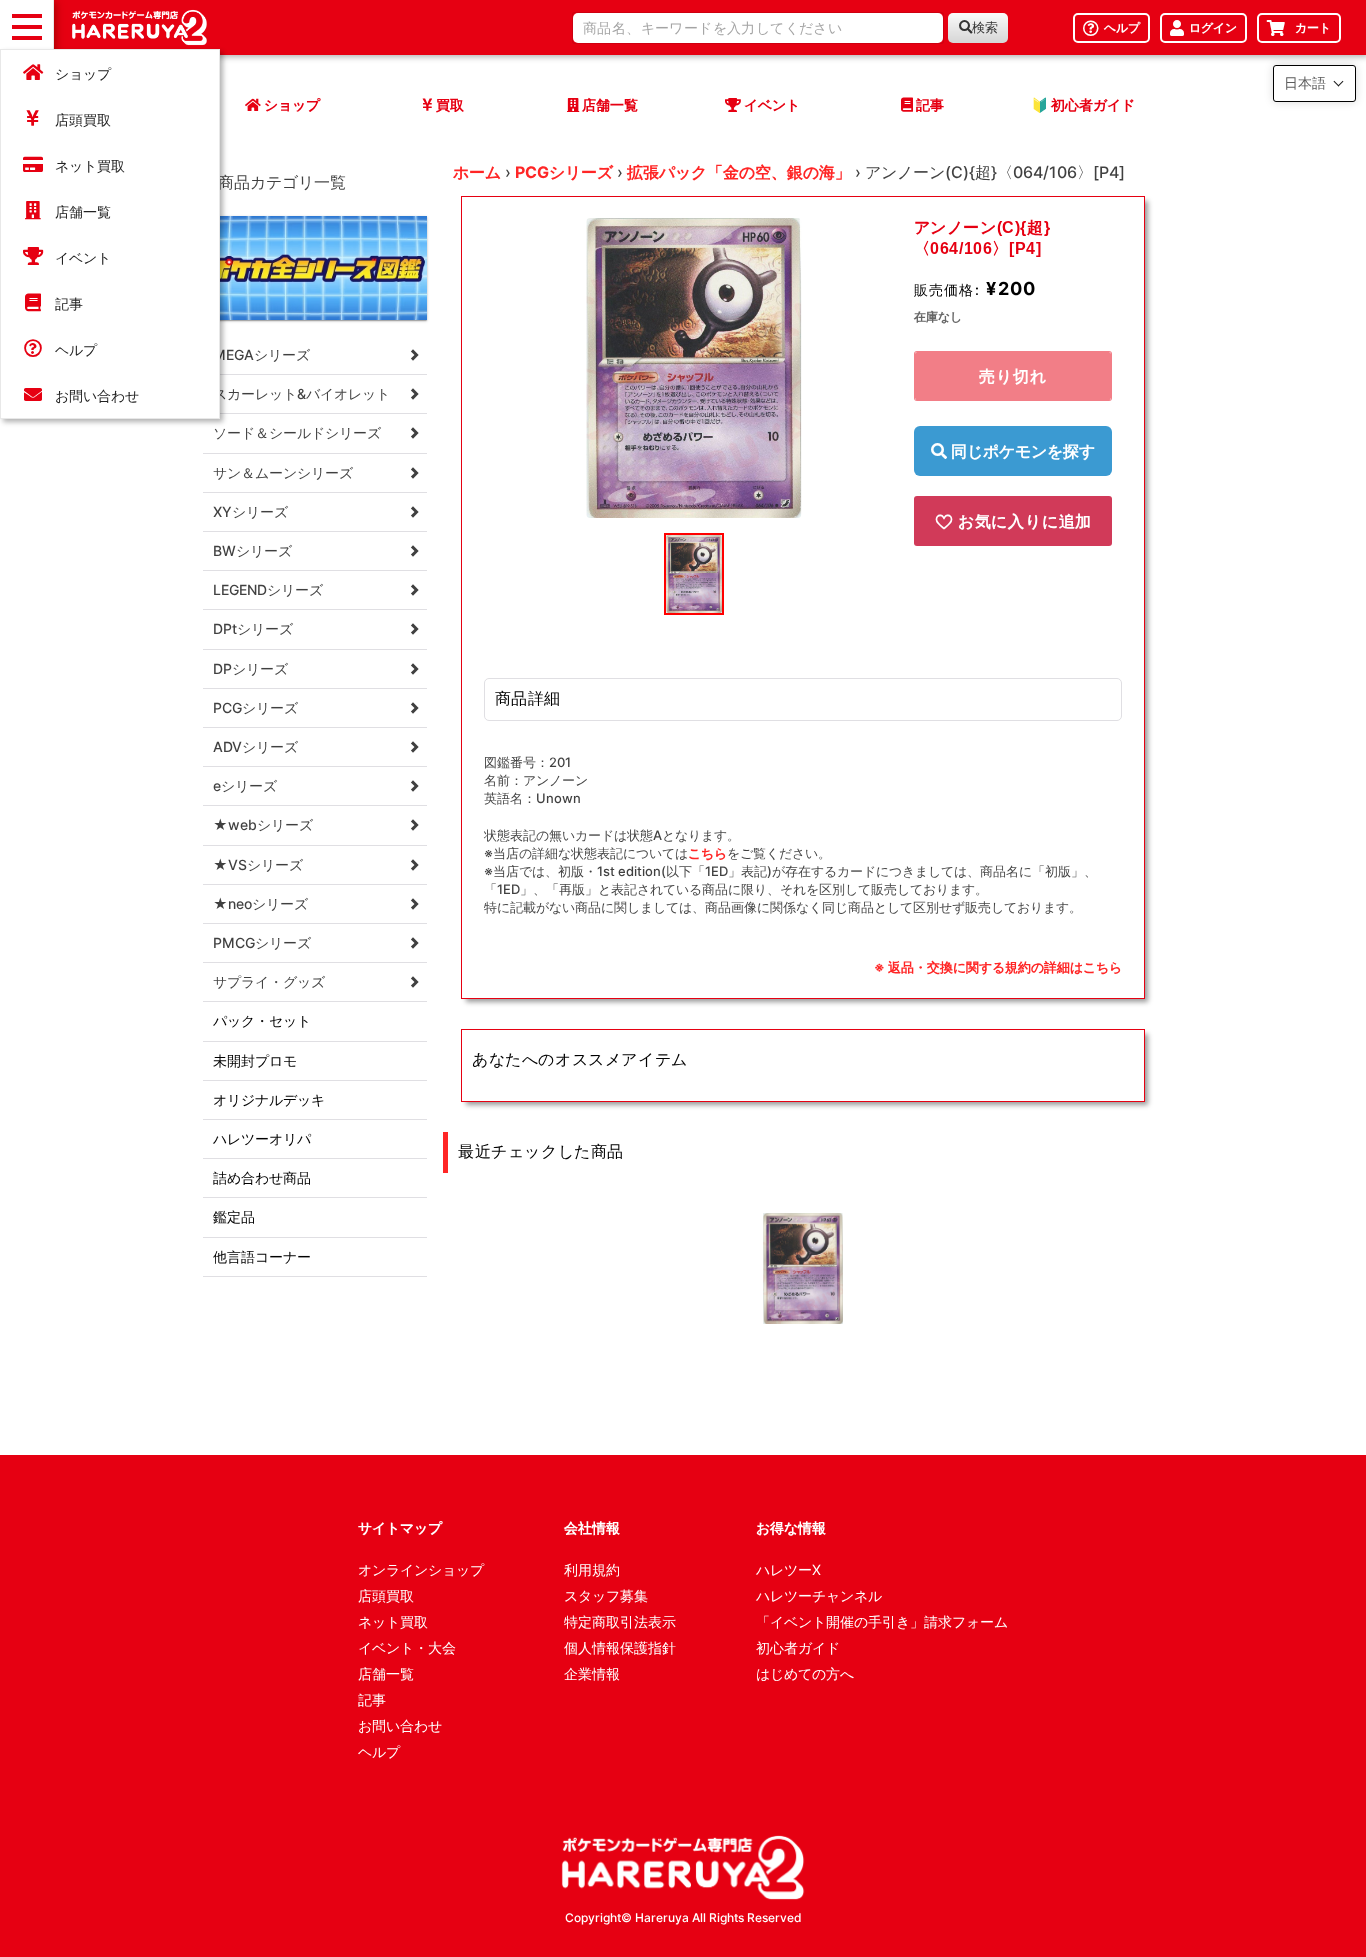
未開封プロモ (255, 1060)
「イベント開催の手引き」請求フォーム (882, 1621)
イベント (83, 257)
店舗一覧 (83, 211)
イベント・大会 (407, 1647)
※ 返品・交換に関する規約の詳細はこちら (998, 967)
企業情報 (592, 1673)
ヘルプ (76, 349)
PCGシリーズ (564, 172)
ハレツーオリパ (262, 1138)
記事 (69, 303)
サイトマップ (400, 1527)
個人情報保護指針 (620, 1647)
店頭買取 (83, 119)
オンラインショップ (421, 1569)
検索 (985, 27)
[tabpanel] (694, 368)
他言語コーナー (262, 1256)
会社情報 (592, 1527)
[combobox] (758, 28)
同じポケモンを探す (1021, 451)
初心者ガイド (798, 1647)
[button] (1314, 83)
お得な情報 (791, 1527)
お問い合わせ (97, 395)
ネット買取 (90, 165)
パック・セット (262, 1020)
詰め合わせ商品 (262, 1177)
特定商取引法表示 (620, 1621)
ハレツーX (788, 1569)
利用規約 (592, 1569)
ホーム (477, 172)
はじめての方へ (805, 1673)
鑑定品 (234, 1216)
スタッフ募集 (606, 1595)
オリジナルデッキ (269, 1099)
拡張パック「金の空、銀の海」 (739, 172)
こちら (707, 853)
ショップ (83, 73)
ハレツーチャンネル (819, 1595)
